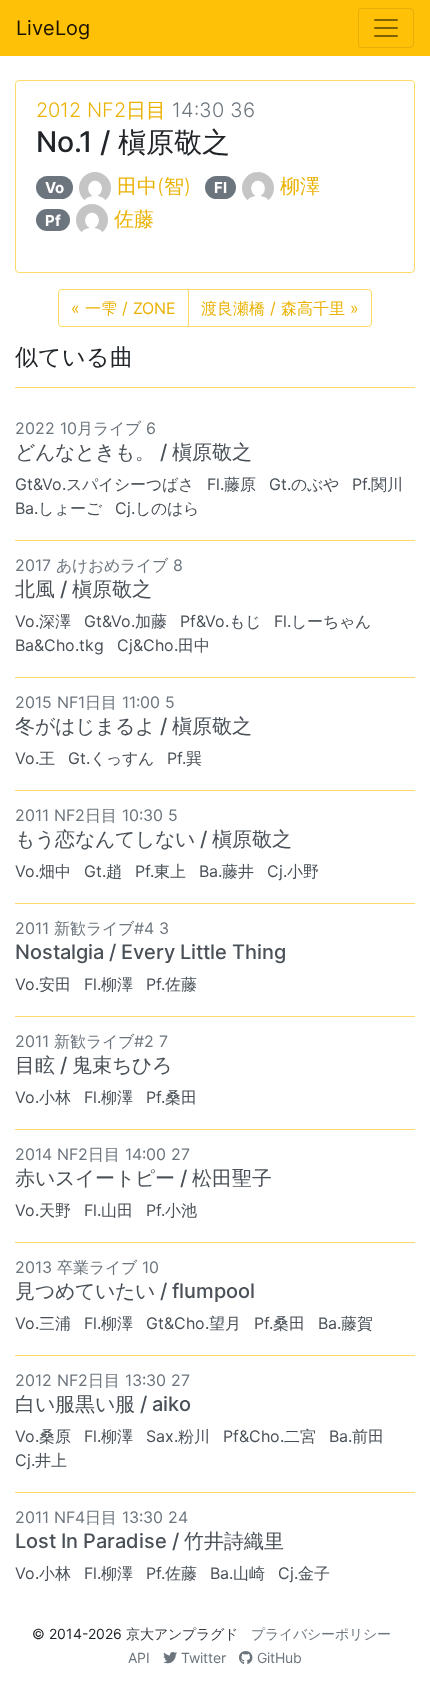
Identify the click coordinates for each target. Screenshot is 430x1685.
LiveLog (53, 28)
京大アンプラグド (182, 1633)
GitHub (277, 1657)
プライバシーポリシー (321, 1633)
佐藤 (134, 219)
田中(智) (154, 186)
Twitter (201, 1657)
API (139, 1657)
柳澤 (300, 186)
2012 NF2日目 (101, 110)
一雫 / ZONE (123, 308)
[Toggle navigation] (386, 28)
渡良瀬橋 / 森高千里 (280, 308)
